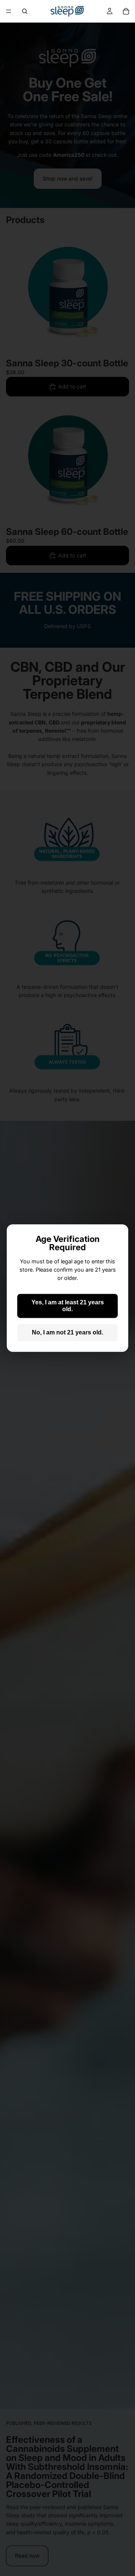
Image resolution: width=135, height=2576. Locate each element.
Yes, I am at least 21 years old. (68, 1306)
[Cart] (126, 11)
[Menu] (9, 11)
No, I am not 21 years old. (67, 1332)
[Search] (25, 11)
